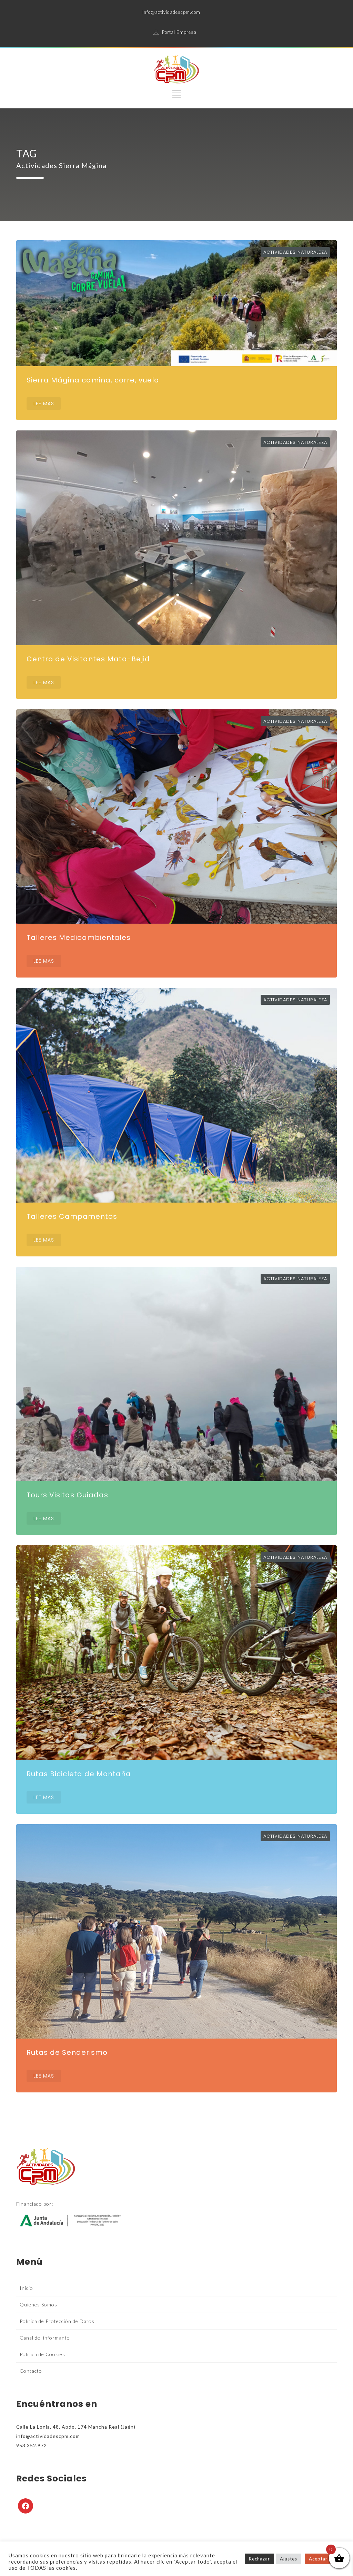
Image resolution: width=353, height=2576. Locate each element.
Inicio (26, 2288)
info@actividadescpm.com (171, 12)
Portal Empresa (179, 32)
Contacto (31, 2371)
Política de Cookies (42, 2354)
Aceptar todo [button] (325, 2559)
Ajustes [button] (289, 2559)
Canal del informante (45, 2338)
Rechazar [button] (259, 2559)
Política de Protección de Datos (57, 2321)
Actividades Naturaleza (295, 252)
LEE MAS (44, 404)
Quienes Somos (38, 2305)
